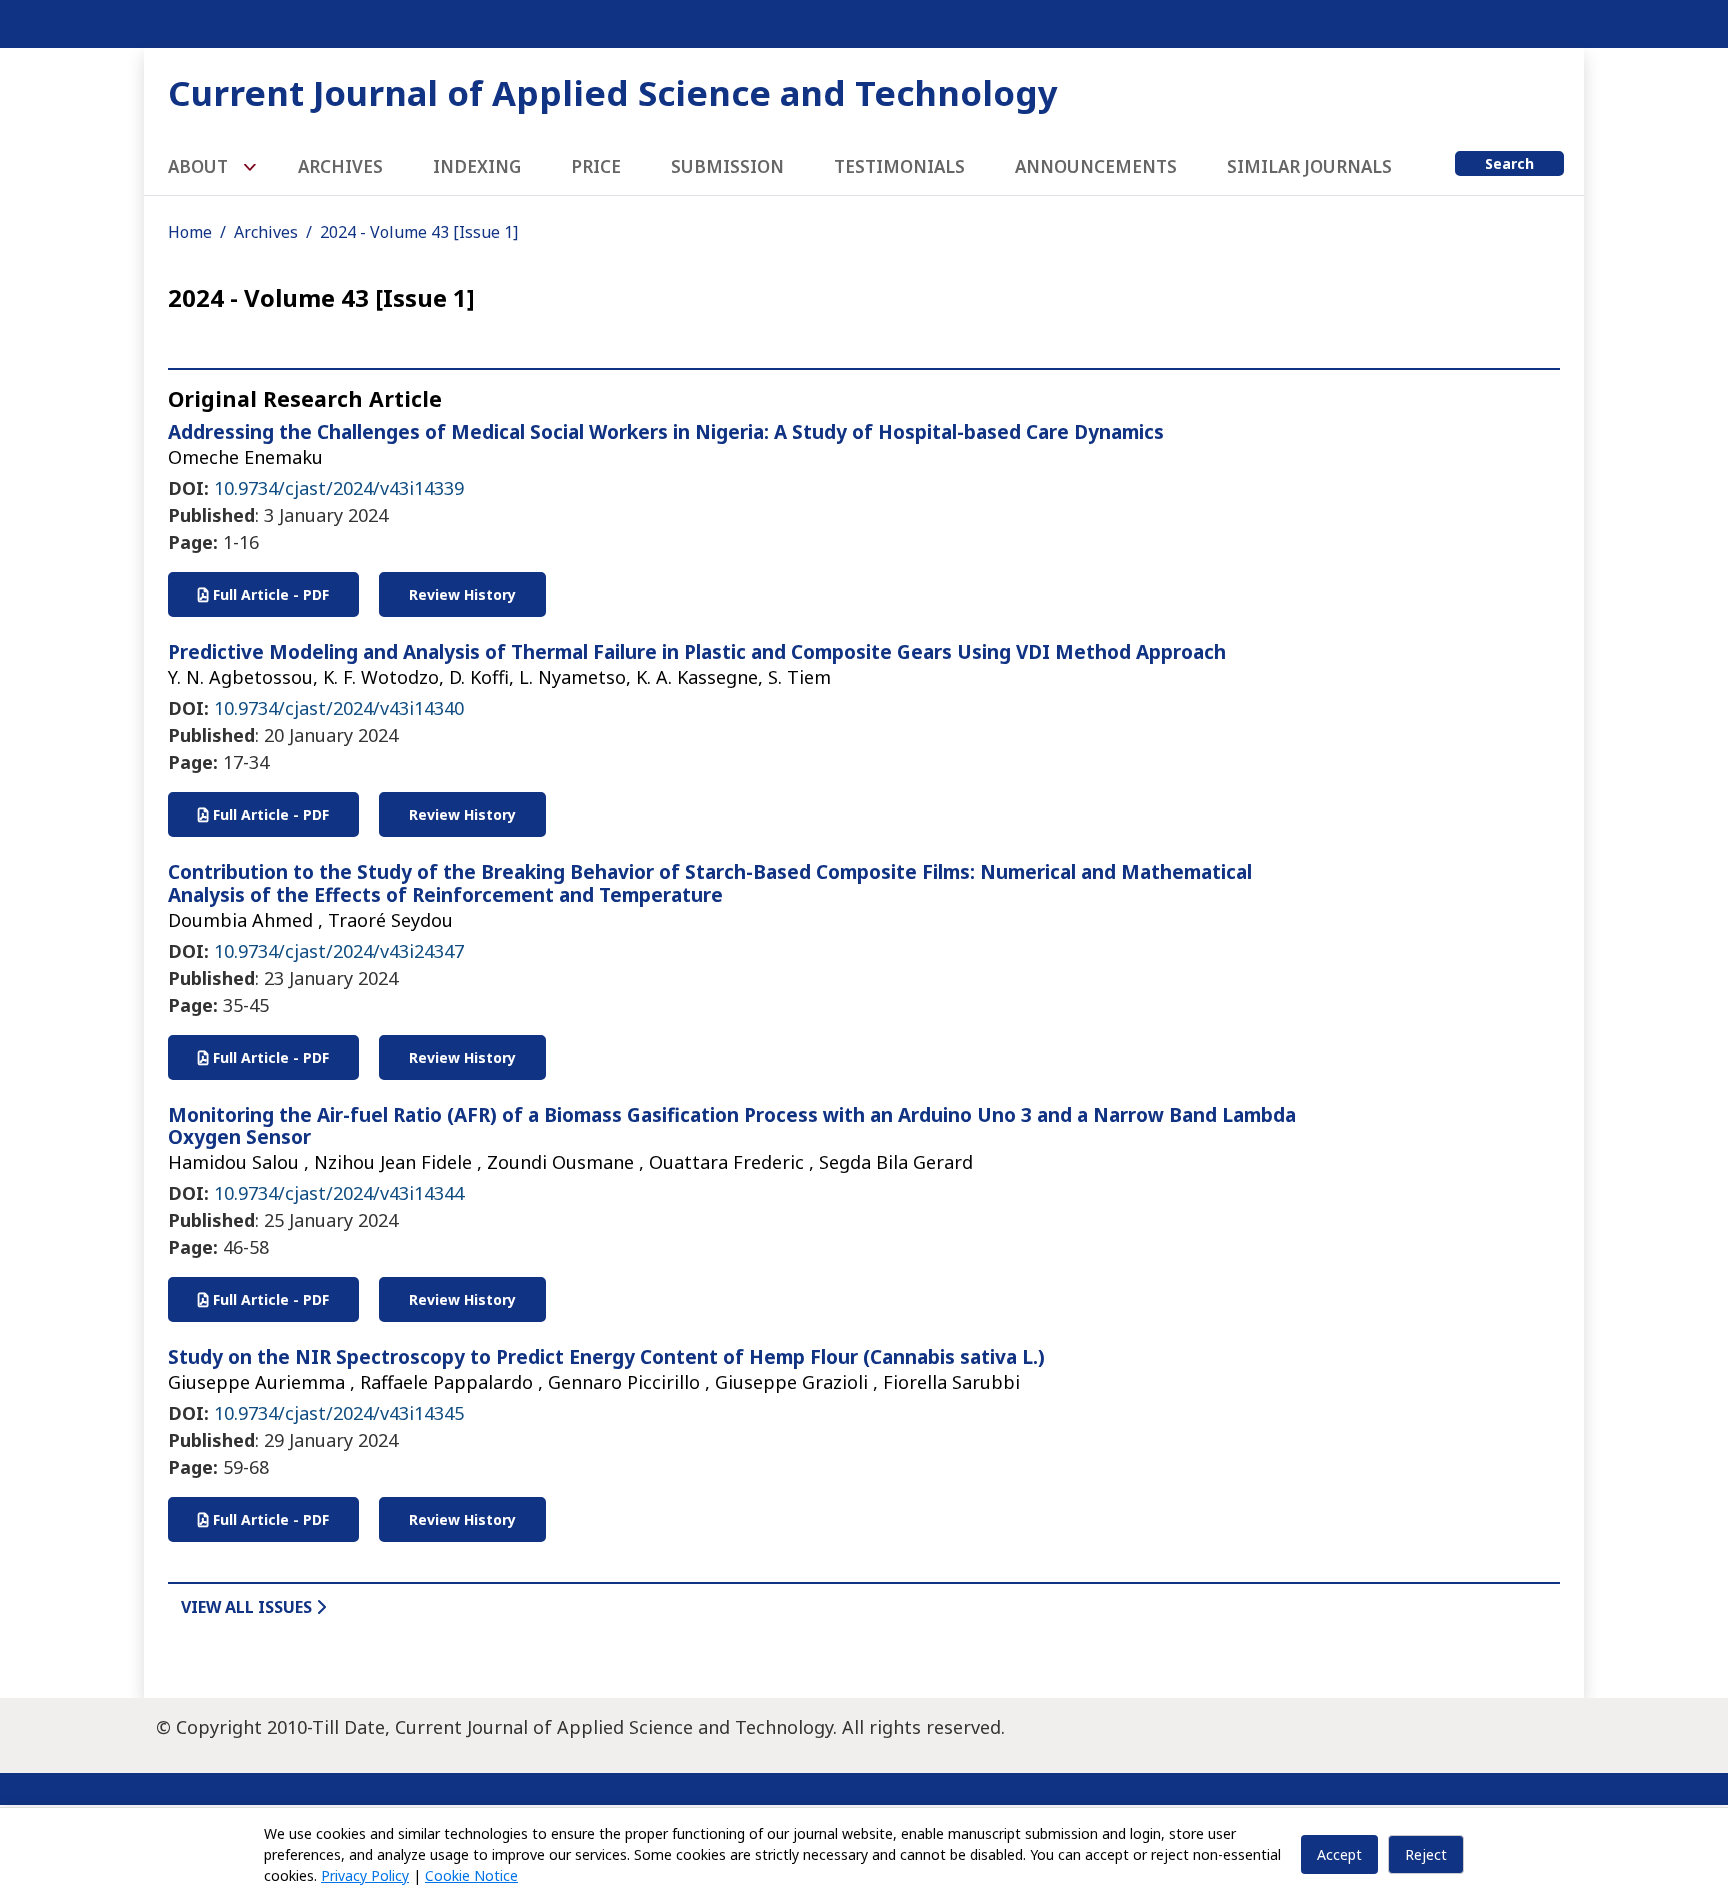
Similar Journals (1309, 166)
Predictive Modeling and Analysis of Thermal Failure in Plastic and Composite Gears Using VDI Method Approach (697, 652)
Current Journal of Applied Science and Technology (613, 92)
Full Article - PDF (269, 594)
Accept (1339, 1854)
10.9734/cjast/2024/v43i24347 (339, 951)
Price (596, 166)
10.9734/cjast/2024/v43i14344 (339, 1193)
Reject (1426, 1854)
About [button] (200, 166)
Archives (340, 166)
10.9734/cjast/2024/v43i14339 (339, 488)
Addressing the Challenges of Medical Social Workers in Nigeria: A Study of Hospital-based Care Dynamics (666, 432)
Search (1509, 163)
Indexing (477, 166)
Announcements (1096, 166)
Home (190, 232)
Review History (462, 594)
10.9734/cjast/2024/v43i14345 (339, 1413)
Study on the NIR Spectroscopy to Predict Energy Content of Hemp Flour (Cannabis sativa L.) (606, 1357)
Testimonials (899, 166)
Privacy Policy (365, 1875)
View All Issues (248, 1607)
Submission (727, 166)
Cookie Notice (471, 1875)
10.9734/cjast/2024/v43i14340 (339, 708)
